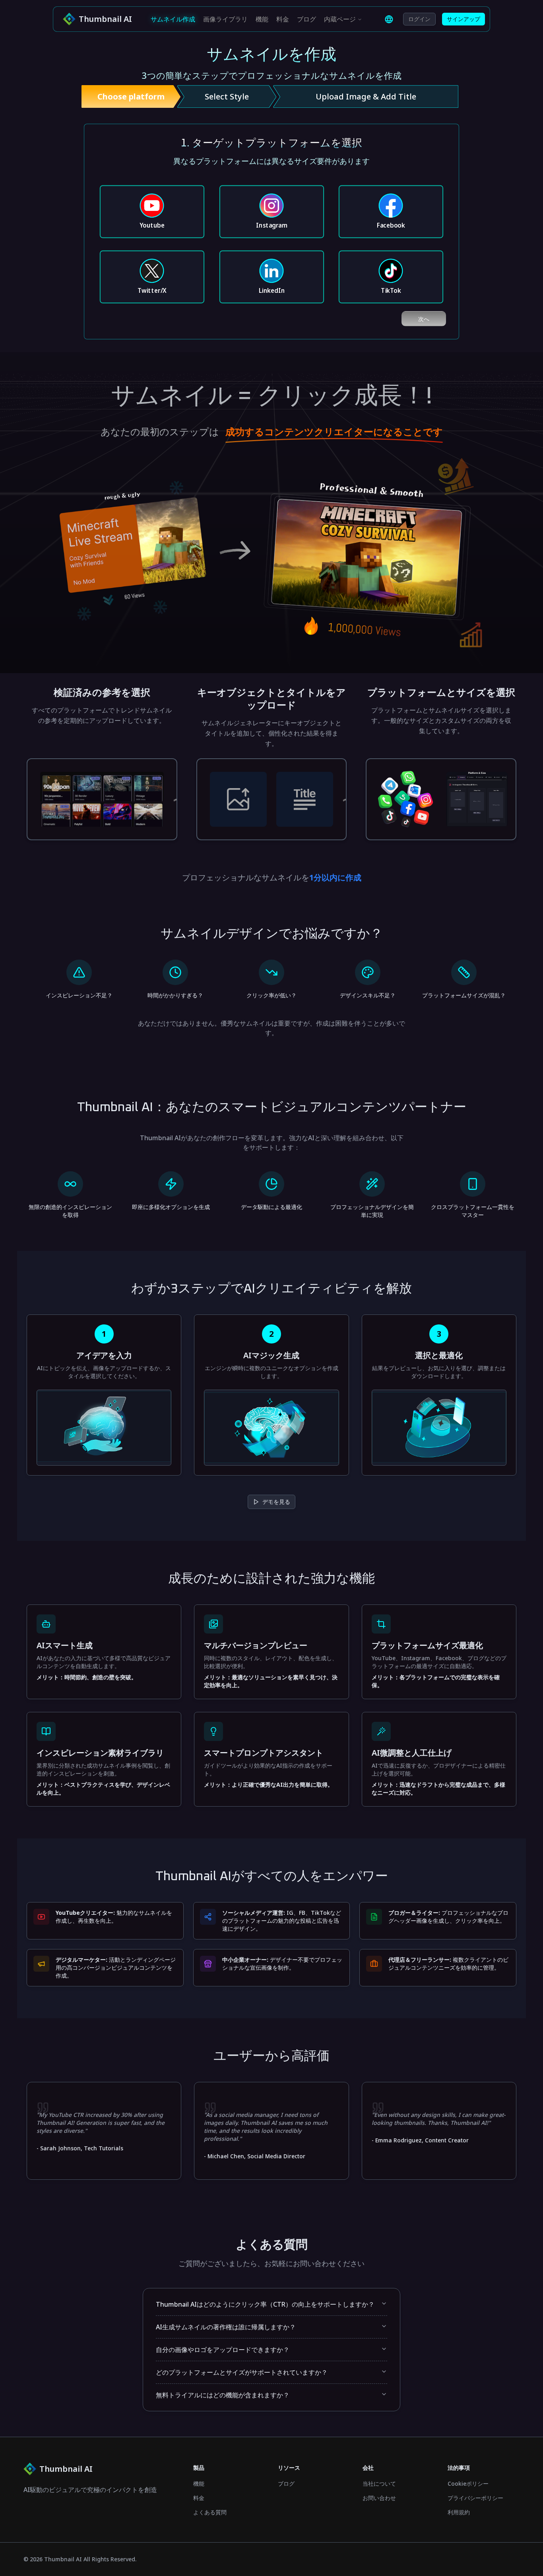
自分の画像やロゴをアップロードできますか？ (223, 2350)
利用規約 (459, 2512)
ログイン (419, 19)
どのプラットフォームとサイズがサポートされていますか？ (242, 2372)
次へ (424, 319)
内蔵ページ (340, 19)
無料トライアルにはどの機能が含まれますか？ (223, 2395)
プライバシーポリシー (475, 2498)
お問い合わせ (379, 2498)
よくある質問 (210, 2512)
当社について (379, 2484)
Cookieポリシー (468, 2484)
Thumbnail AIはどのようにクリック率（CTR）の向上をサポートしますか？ (265, 2304)
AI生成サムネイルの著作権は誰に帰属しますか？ (226, 2327)
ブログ (306, 19)
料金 (283, 19)
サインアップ (463, 19)
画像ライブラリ (225, 19)
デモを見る (276, 1502)
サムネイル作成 (173, 19)
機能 (262, 19)
